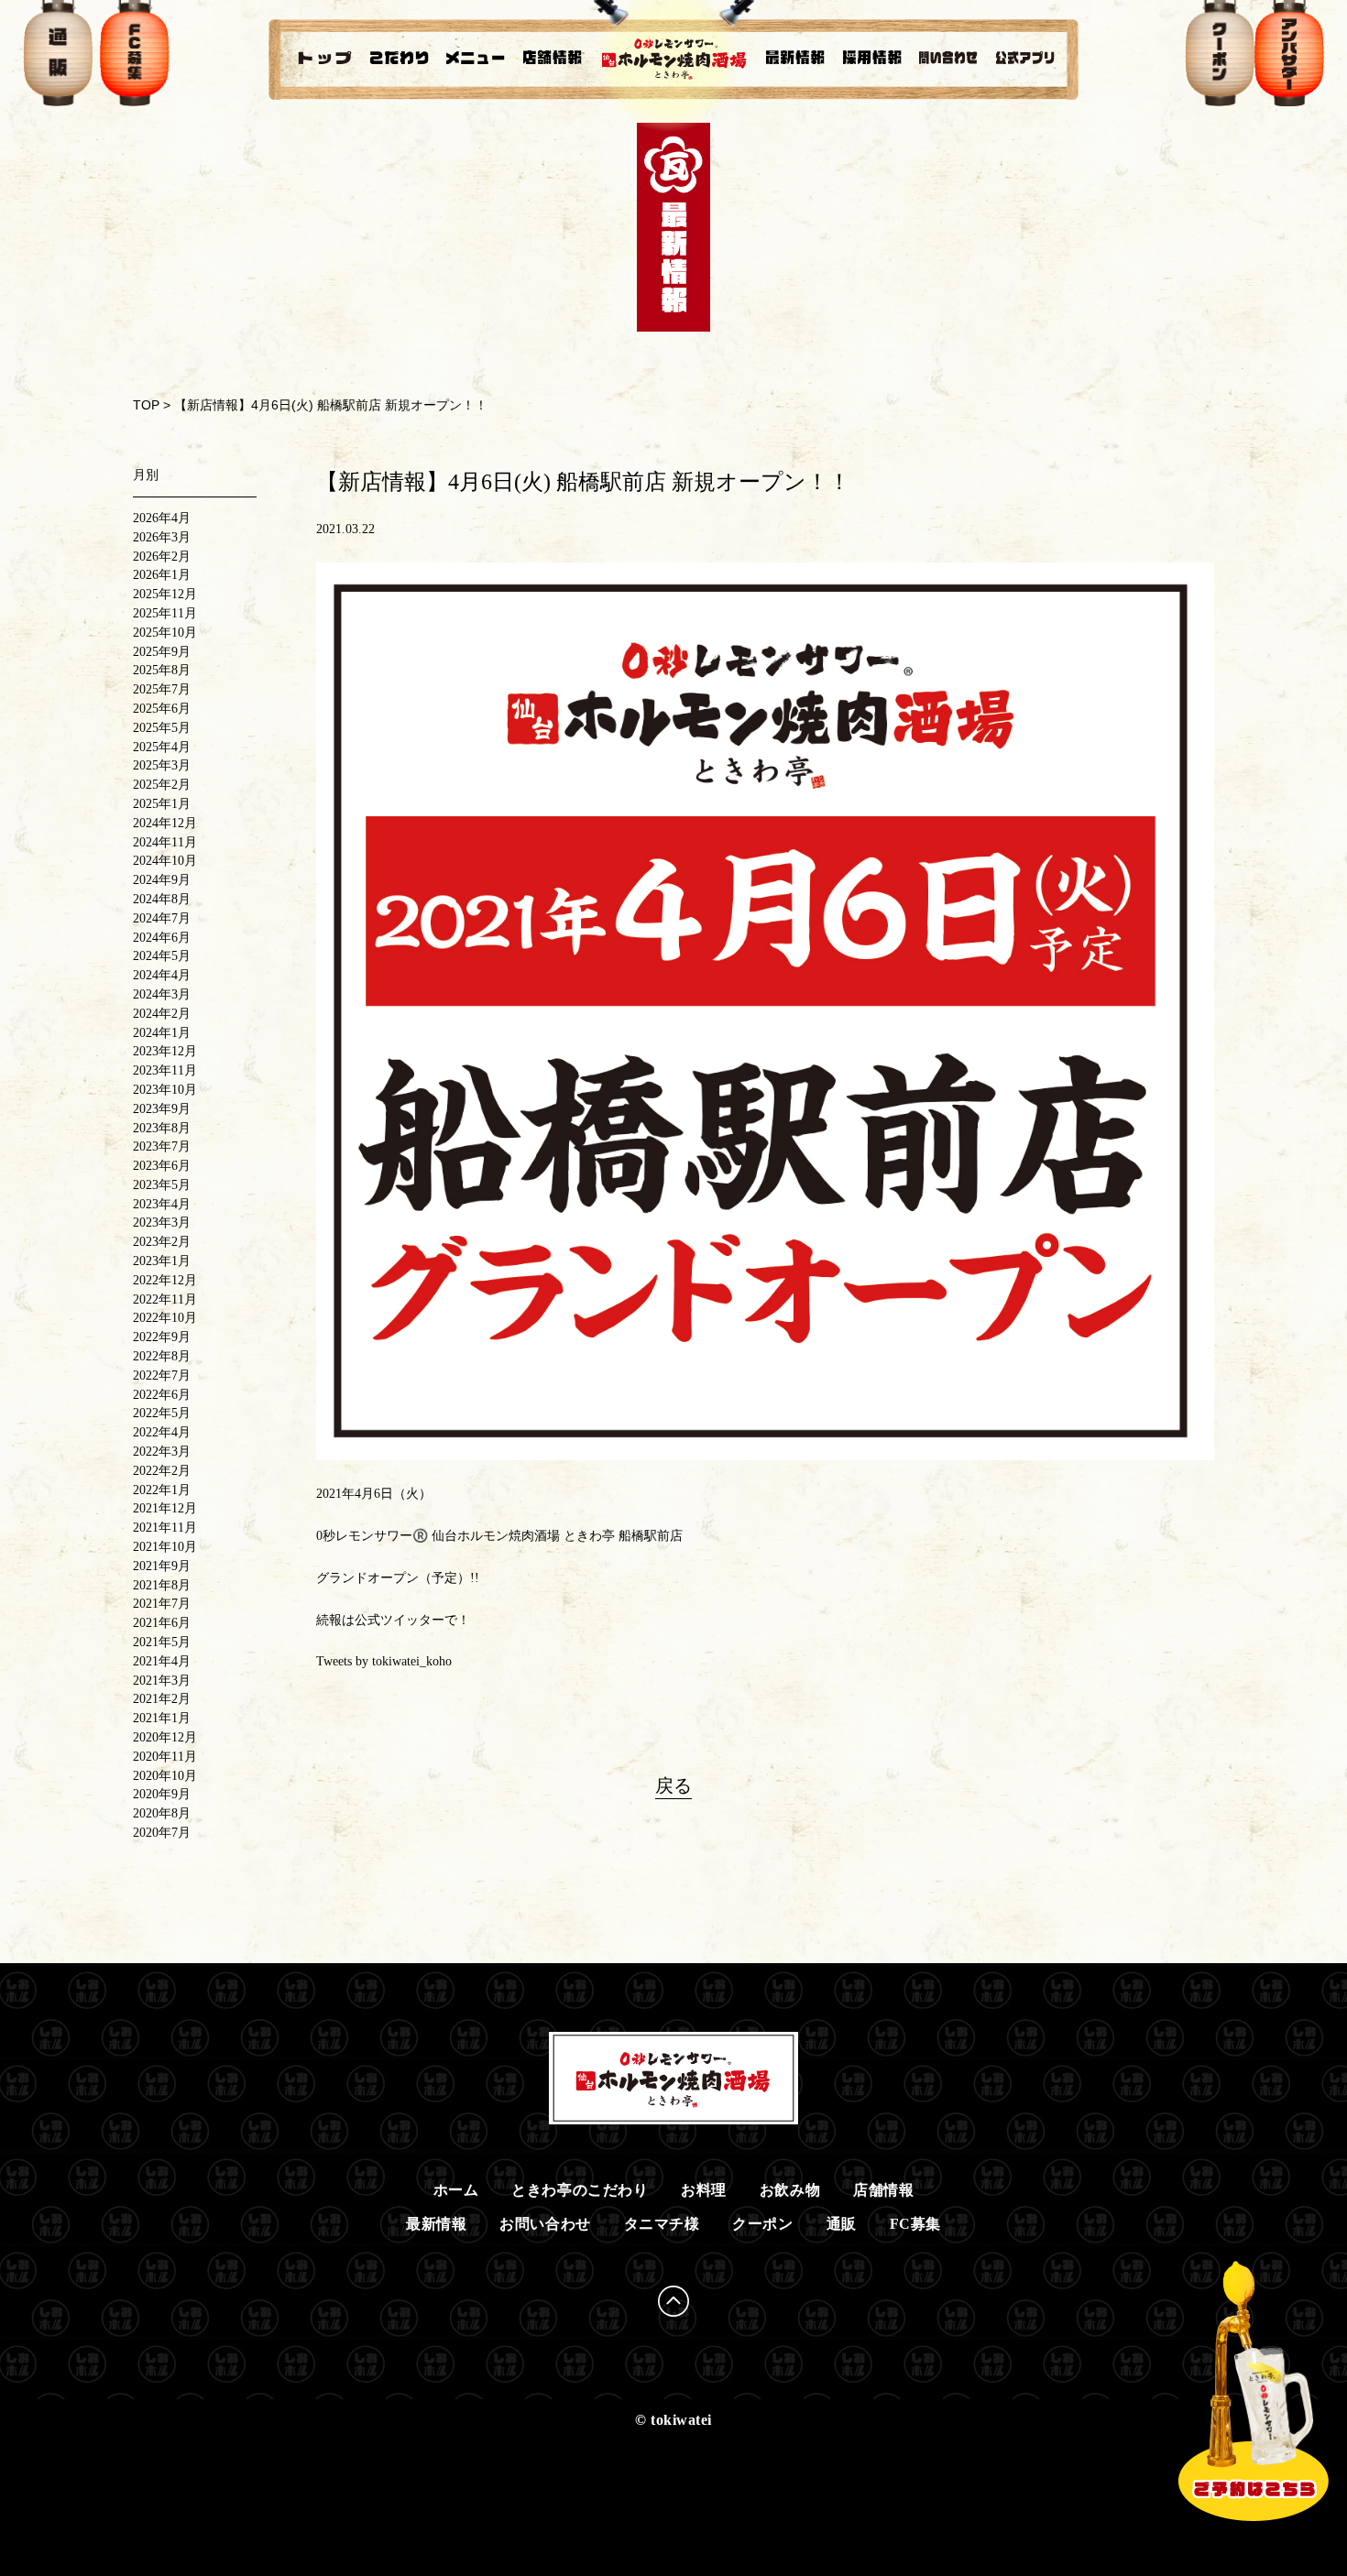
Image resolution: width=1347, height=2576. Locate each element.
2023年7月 (162, 1146)
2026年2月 (162, 557)
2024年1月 (162, 1033)
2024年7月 (162, 918)
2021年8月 (162, 1585)
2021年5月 (162, 1642)
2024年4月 (162, 975)
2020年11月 (165, 1757)
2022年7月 (162, 1375)
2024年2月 (162, 1014)
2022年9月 (162, 1337)
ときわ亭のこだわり (580, 2190)
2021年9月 (162, 1566)
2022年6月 (162, 1395)
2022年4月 (162, 1432)
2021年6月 (162, 1623)
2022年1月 (162, 1490)
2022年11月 (165, 1299)
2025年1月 (162, 804)
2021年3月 (162, 1681)
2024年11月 (165, 842)
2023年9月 (162, 1109)
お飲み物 (790, 2190)
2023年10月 (165, 1090)
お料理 (704, 2190)
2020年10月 (165, 1776)
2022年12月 (165, 1280)
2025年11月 (165, 613)
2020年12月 (165, 1737)
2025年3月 (162, 765)
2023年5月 (162, 1185)
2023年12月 (165, 1051)
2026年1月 (162, 575)
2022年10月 (165, 1318)
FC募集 (915, 2224)
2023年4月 (162, 1204)
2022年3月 (162, 1452)
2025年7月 (162, 689)
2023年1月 (162, 1261)
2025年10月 (165, 633)
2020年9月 (162, 1794)
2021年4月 (162, 1661)
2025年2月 (162, 785)
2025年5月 (162, 728)
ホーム (456, 2190)
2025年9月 (162, 652)
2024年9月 (162, 880)
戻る (673, 1785)
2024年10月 (165, 861)
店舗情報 (883, 2190)
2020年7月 (162, 1833)
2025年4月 (162, 747)
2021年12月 (165, 1508)
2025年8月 (162, 670)
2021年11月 (165, 1528)
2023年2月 (162, 1242)
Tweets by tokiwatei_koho (384, 1661)
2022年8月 (162, 1356)
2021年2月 (162, 1699)
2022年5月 (162, 1413)
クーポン (762, 2224)
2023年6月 (162, 1166)
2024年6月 (162, 938)
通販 (842, 2224)
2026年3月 (162, 537)
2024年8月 (162, 899)
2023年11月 (165, 1070)
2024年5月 (162, 956)
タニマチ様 (662, 2224)
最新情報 (436, 2224)
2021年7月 (162, 1604)
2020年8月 (162, 1813)
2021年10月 (165, 1547)
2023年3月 (162, 1223)
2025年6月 (162, 709)
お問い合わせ (545, 2224)
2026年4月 (162, 518)
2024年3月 (162, 994)
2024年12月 (165, 823)
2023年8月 (162, 1128)
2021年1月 (162, 1718)
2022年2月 (162, 1471)
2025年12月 (165, 594)
